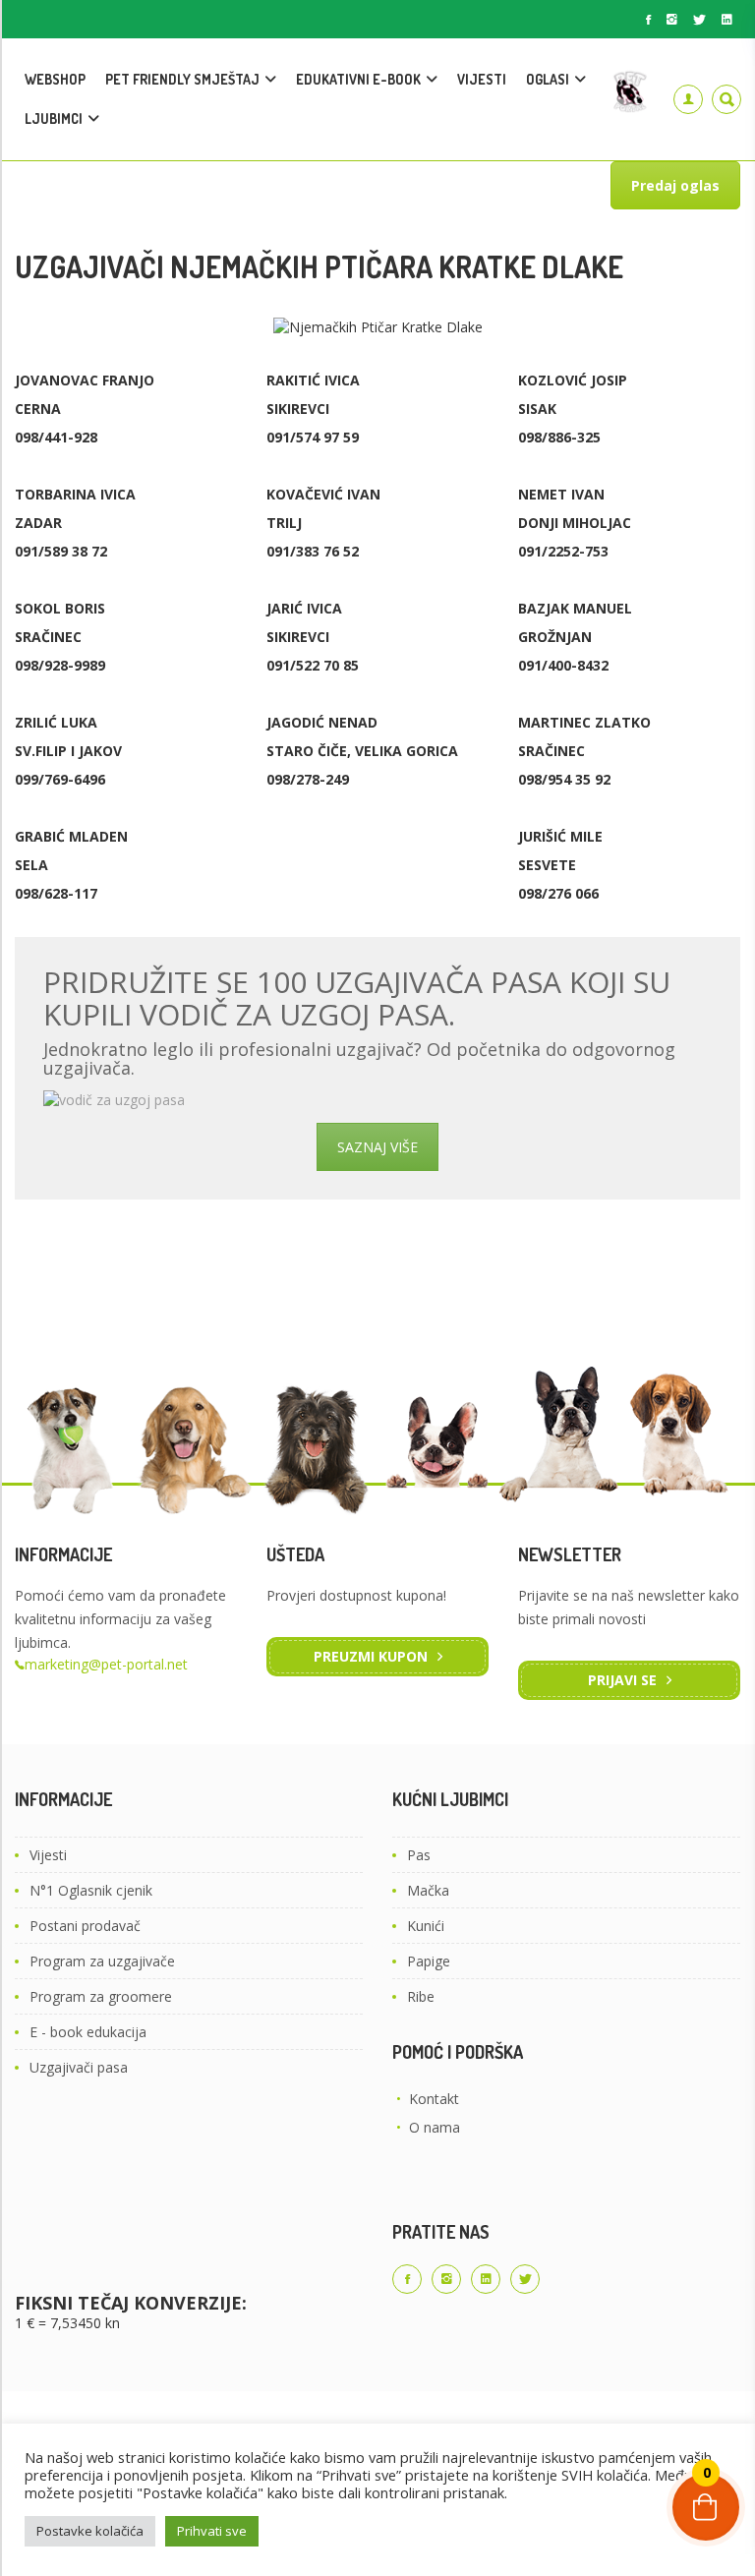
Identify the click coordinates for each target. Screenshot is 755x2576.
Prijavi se (622, 1680)
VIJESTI (482, 79)
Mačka (428, 1890)
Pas (419, 1855)
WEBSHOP (55, 79)
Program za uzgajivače (102, 1961)
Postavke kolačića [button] (90, 2531)
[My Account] (688, 99)
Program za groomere (101, 1996)
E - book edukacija (88, 2032)
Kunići (426, 1926)
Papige (429, 1961)
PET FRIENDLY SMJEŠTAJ (182, 79)
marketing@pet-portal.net (106, 1664)
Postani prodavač (85, 1926)
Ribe (421, 1996)
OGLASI (548, 79)
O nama (435, 2127)
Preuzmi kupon (371, 1656)
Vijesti (48, 1855)
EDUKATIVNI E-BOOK (358, 79)
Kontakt (434, 2099)
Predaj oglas (675, 185)
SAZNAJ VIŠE (377, 1147)
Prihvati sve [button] (212, 2531)
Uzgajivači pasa (79, 2067)
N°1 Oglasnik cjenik (91, 1890)
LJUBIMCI (54, 118)
